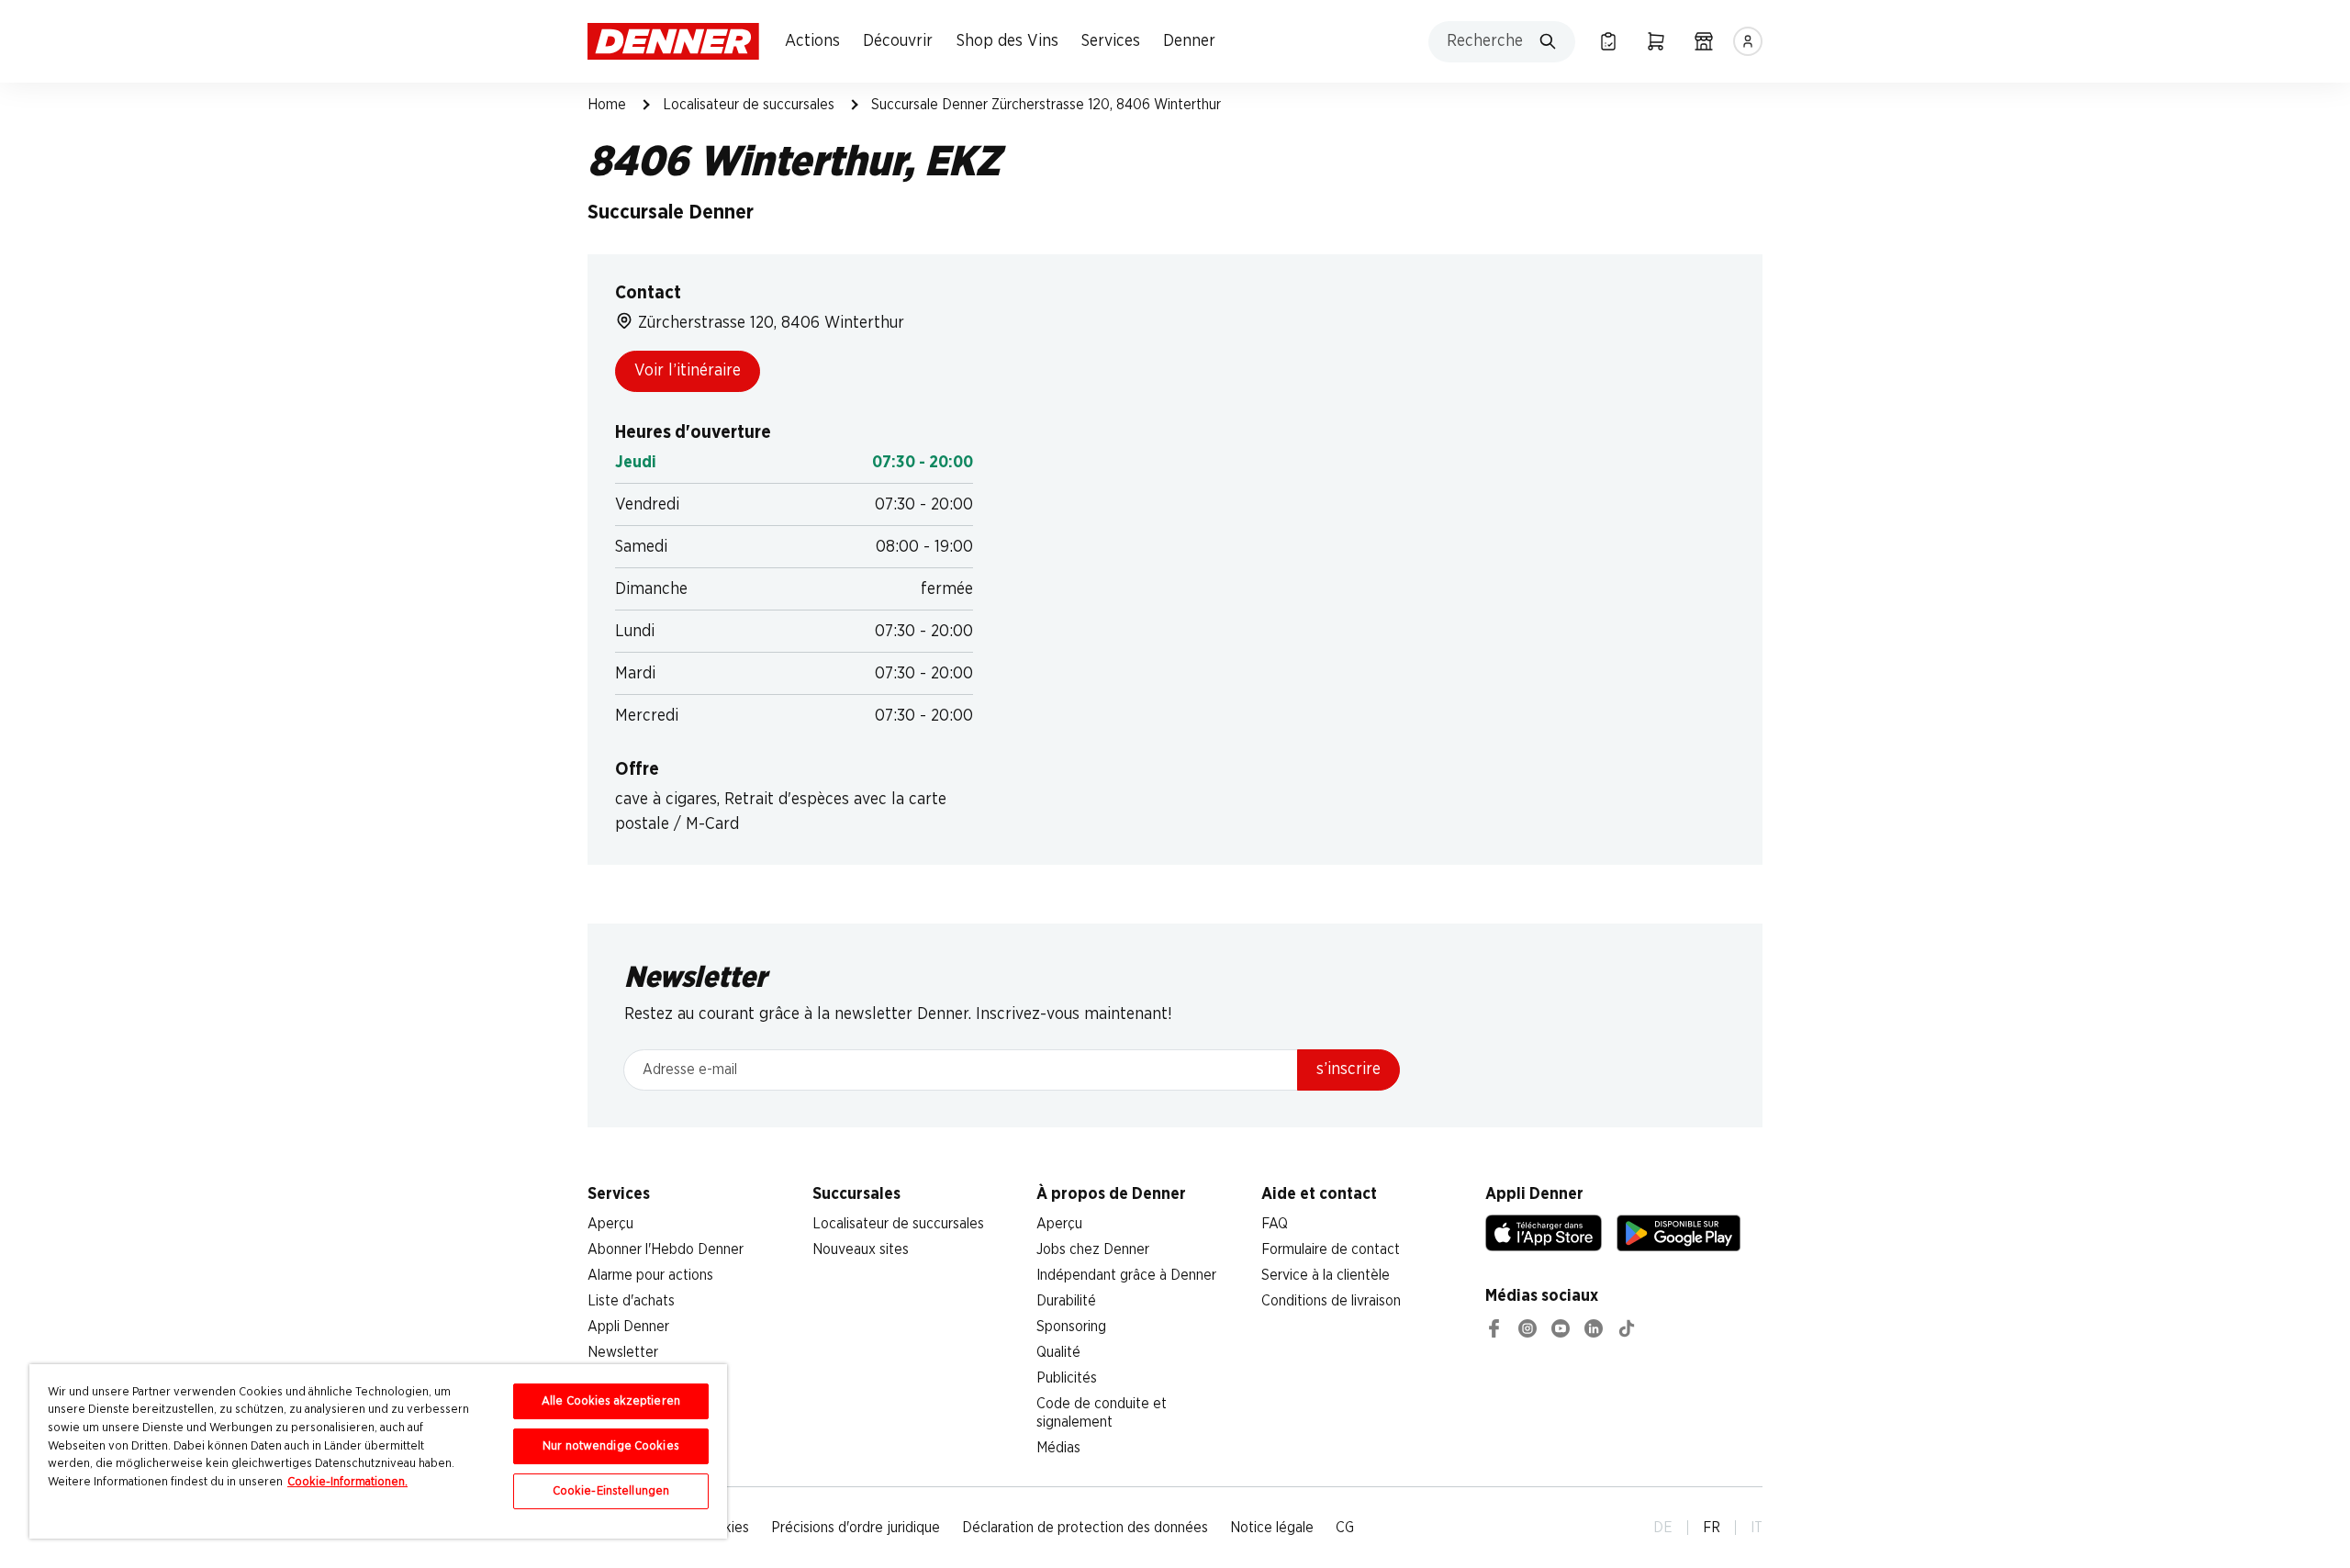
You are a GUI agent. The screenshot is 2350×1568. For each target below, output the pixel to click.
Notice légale (1272, 1528)
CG (1345, 1528)
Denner (1189, 41)
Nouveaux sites (861, 1249)
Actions (812, 41)
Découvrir (898, 41)
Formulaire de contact (1331, 1249)
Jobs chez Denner (1093, 1249)
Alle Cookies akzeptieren (611, 1401)
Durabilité (1066, 1301)
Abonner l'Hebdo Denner (666, 1249)
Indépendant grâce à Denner (1126, 1275)
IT (1757, 1528)
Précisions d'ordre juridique (856, 1528)
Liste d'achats (631, 1301)
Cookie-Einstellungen (611, 1491)
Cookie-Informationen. (347, 1482)
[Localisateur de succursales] (1704, 41)
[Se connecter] (1748, 41)
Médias (1058, 1448)
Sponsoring (1071, 1327)
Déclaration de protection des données (1085, 1528)
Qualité (1058, 1352)
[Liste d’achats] (1608, 41)
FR (1712, 1528)
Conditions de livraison (1331, 1301)
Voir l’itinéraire (688, 371)
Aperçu (610, 1224)
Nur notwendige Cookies (611, 1446)
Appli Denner (628, 1327)
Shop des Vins (1007, 41)
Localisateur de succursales (749, 105)
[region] (378, 1451)
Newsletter (623, 1352)
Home (607, 105)
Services (1111, 41)
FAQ (1275, 1224)
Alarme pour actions (650, 1275)
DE (1663, 1528)
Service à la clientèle (1326, 1275)
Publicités (1067, 1378)
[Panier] (1656, 41)
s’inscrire (1348, 1070)
